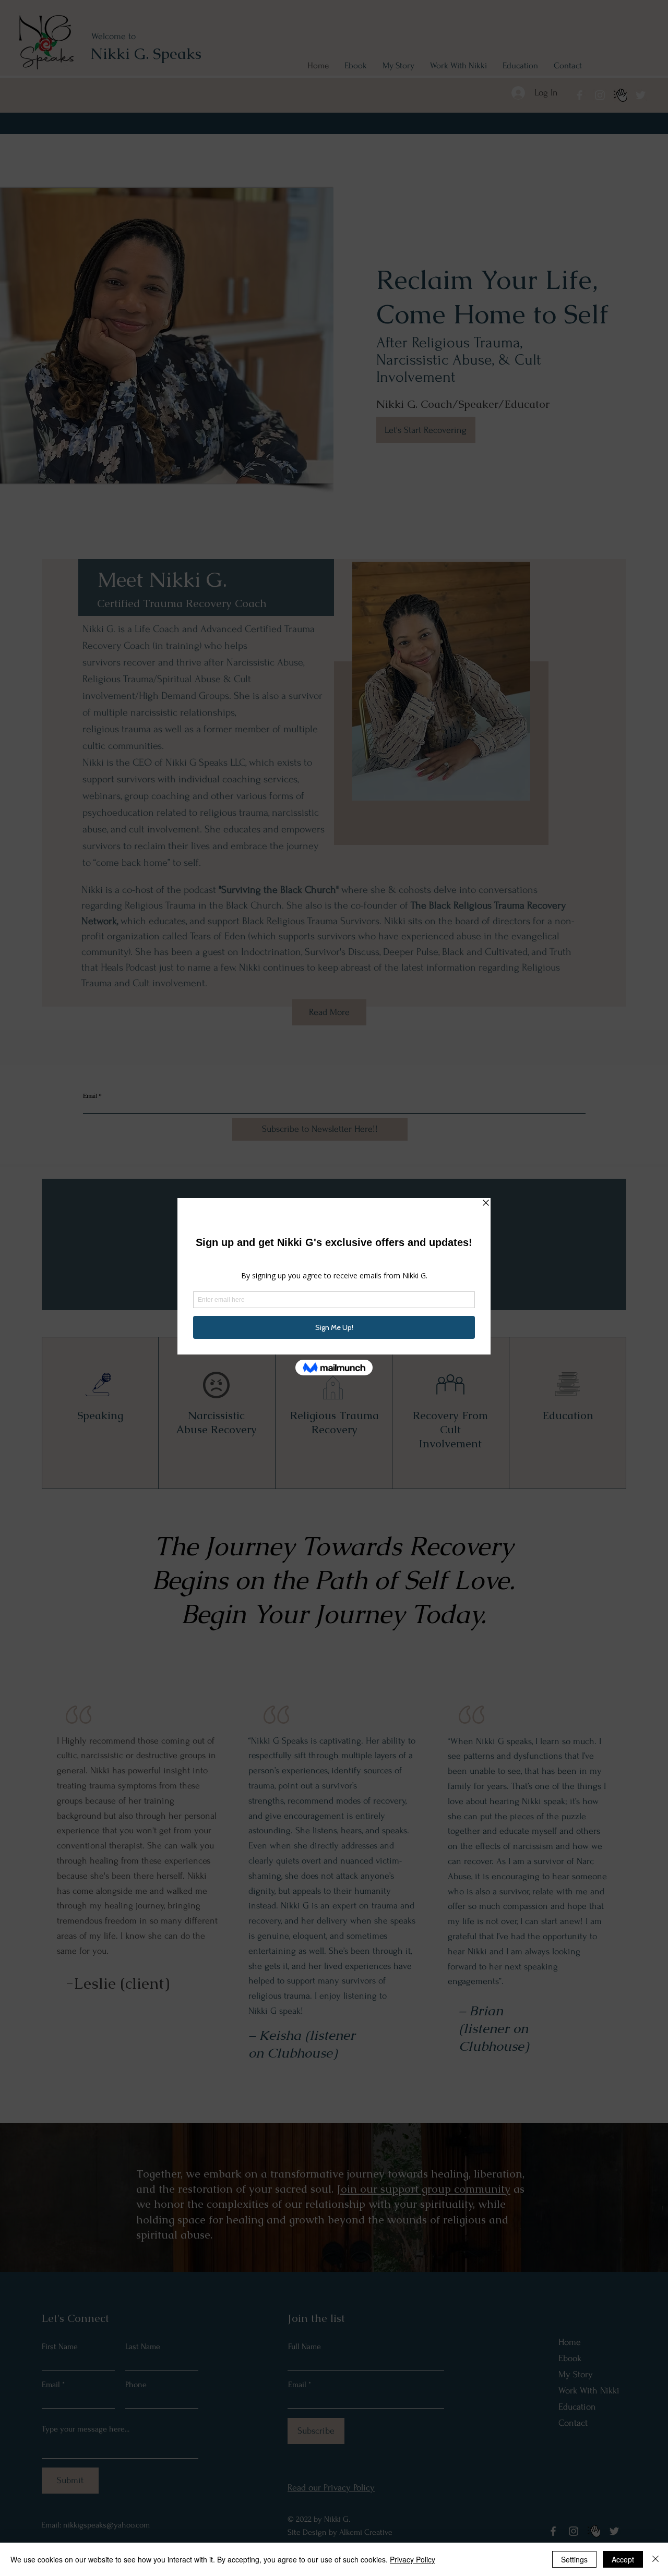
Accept (623, 2559)
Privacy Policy (413, 2559)
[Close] (655, 2559)
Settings (574, 2559)
